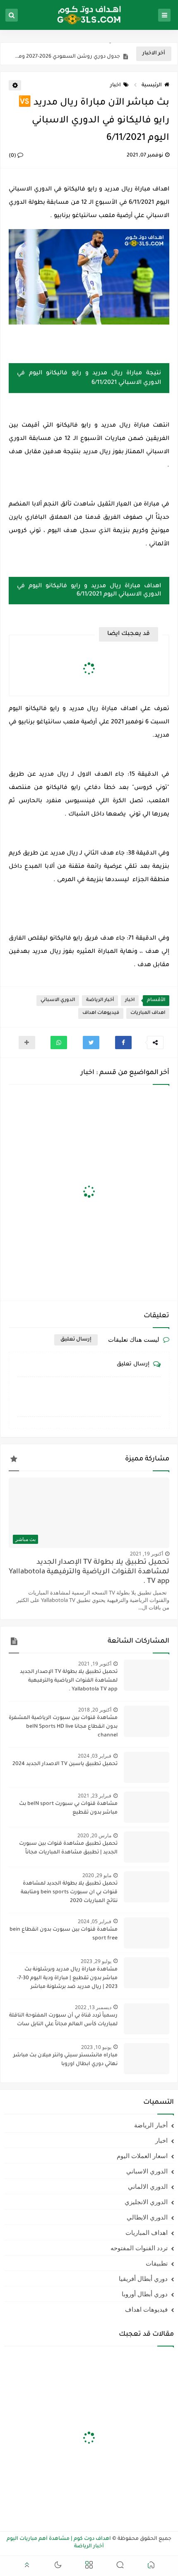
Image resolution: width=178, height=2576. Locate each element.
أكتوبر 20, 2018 (95, 1710)
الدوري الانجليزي (146, 2202)
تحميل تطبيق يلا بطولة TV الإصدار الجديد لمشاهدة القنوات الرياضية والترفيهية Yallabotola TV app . (89, 1572)
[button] (123, 1043)
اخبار (115, 85)
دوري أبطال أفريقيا (143, 2278)
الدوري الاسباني (58, 1000)
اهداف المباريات (148, 1013)
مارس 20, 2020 (94, 1835)
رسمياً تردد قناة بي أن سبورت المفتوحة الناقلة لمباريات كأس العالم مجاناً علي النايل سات (63, 2020)
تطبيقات (157, 2263)
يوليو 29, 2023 (96, 1961)
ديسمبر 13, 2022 (93, 2007)
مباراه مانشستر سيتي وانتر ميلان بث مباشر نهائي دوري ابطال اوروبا (65, 2060)
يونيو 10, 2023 (96, 2047)
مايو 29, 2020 (97, 1875)
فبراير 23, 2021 (95, 1796)
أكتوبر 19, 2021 (147, 1554)
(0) (13, 156)
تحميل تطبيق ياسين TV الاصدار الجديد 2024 (65, 1764)
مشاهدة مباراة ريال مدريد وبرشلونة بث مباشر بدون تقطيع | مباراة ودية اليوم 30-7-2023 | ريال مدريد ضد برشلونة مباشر (67, 1978)
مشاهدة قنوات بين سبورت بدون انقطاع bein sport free (64, 1934)
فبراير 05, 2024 (95, 1921)
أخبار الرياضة (100, 1000)
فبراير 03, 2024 (95, 1756)
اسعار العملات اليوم (142, 2156)
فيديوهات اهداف (101, 1013)
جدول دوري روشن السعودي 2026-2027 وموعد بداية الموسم (66, 54)
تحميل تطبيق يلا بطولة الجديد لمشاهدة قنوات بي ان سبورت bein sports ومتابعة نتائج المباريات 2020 (69, 1892)
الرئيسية (152, 85)
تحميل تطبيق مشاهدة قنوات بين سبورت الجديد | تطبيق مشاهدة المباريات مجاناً (68, 1848)
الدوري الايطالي (147, 2217)
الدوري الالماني (148, 2186)
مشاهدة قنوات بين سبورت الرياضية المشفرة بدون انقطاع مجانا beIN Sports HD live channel (63, 1727)
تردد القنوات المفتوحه (139, 2248)
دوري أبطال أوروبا (145, 2294)
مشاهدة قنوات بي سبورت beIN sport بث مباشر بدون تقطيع (68, 1808)
